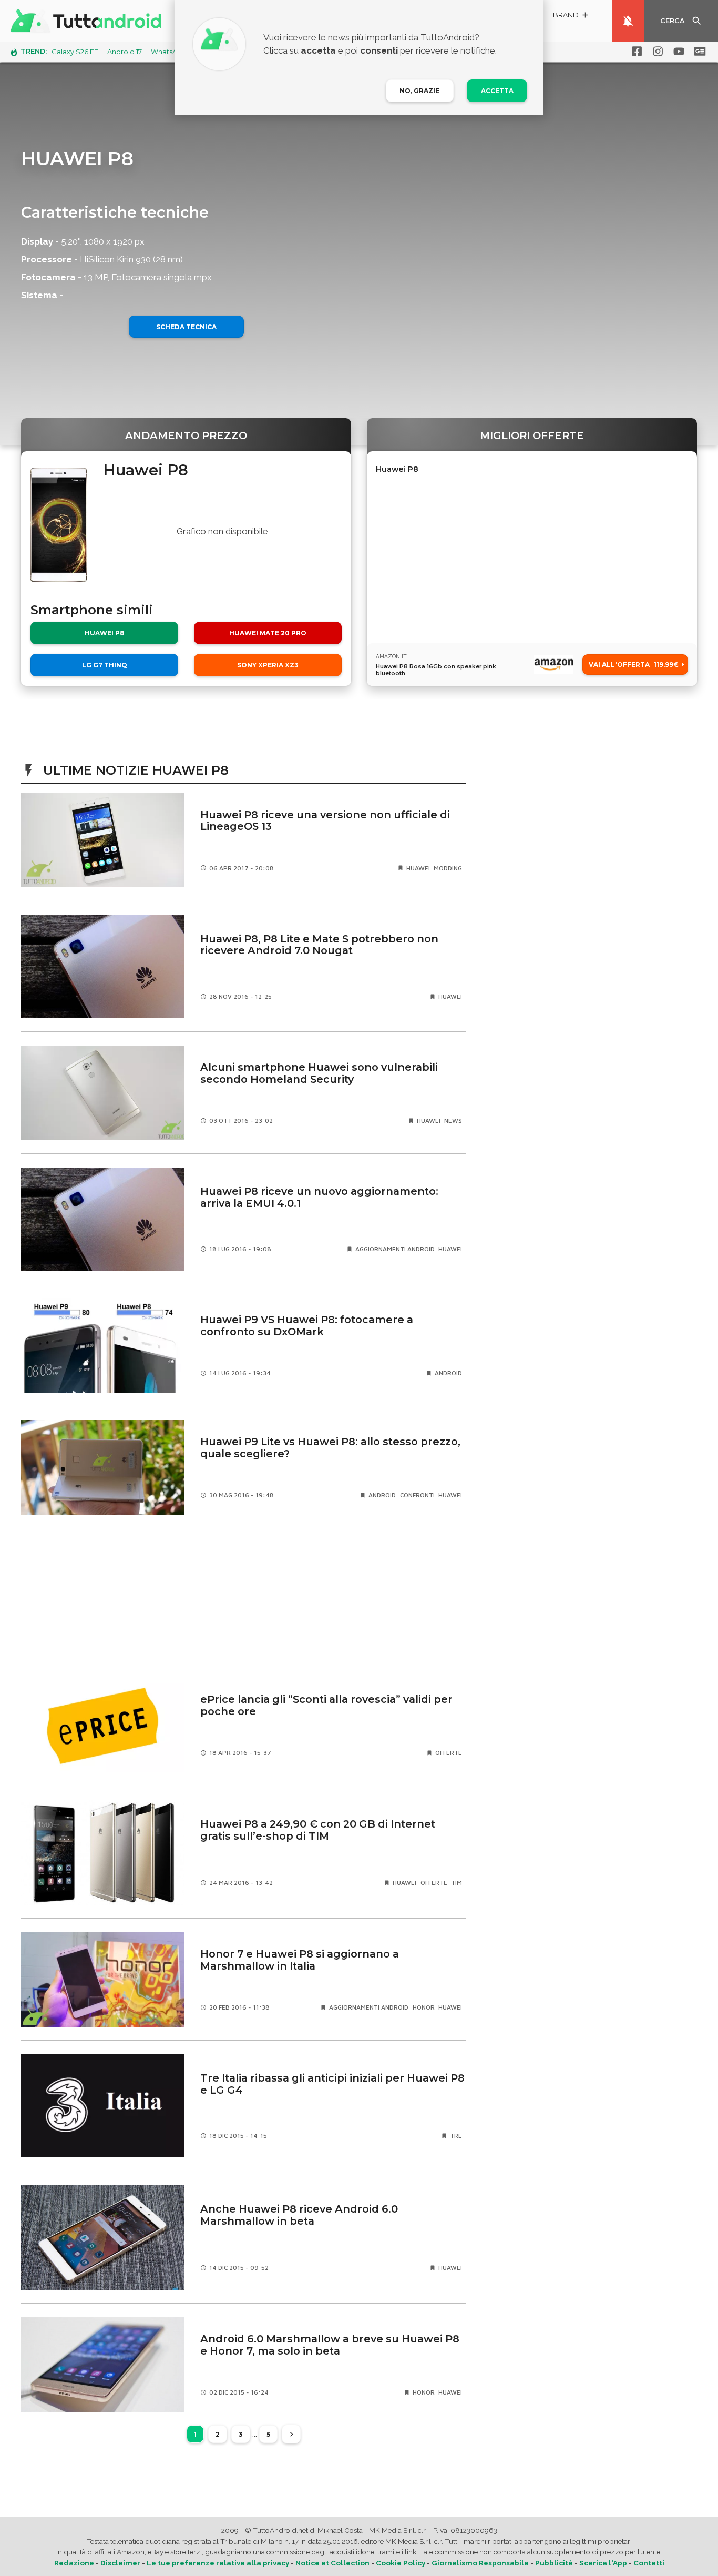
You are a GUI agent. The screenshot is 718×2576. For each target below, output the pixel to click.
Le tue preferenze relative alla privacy (218, 2563)
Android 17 (125, 52)
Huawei (418, 868)
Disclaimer (120, 2563)
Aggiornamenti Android (395, 1249)
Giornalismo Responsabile (480, 2563)
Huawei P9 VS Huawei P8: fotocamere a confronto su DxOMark (307, 1326)
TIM (457, 1883)
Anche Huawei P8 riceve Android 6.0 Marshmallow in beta (299, 2215)
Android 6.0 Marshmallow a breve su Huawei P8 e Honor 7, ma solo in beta (330, 2345)
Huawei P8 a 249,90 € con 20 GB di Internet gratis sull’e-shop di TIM (318, 1830)
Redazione (74, 2563)
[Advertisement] (244, 1596)
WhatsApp (169, 52)
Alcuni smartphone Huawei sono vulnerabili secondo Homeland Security (319, 1073)
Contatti (649, 2563)
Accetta (497, 91)
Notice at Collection (332, 2563)
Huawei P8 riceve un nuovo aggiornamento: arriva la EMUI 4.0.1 (319, 1197)
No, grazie (419, 91)
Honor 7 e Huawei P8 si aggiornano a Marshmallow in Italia (300, 1960)
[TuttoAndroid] (88, 21)
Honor (424, 2007)
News (453, 1120)
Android (448, 1373)
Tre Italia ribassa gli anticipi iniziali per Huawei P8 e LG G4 (332, 2084)
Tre (456, 2136)
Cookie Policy (401, 2563)
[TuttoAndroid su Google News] (698, 52)
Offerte (449, 1753)
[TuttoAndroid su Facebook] (635, 52)
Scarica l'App (603, 2563)
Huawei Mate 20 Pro (268, 633)
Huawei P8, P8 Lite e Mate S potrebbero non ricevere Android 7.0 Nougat (319, 945)
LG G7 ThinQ (105, 665)
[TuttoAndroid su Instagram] (656, 52)
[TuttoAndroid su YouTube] (677, 52)
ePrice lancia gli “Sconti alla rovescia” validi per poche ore (326, 1705)
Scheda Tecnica (186, 327)
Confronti (417, 1495)
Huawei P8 (105, 633)
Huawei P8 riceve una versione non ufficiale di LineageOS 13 (325, 821)
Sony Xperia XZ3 (268, 665)
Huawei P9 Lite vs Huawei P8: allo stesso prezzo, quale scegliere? (330, 1448)
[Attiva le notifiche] (628, 21)
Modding (448, 868)
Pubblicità (554, 2563)
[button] (571, 17)
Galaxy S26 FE (75, 52)
